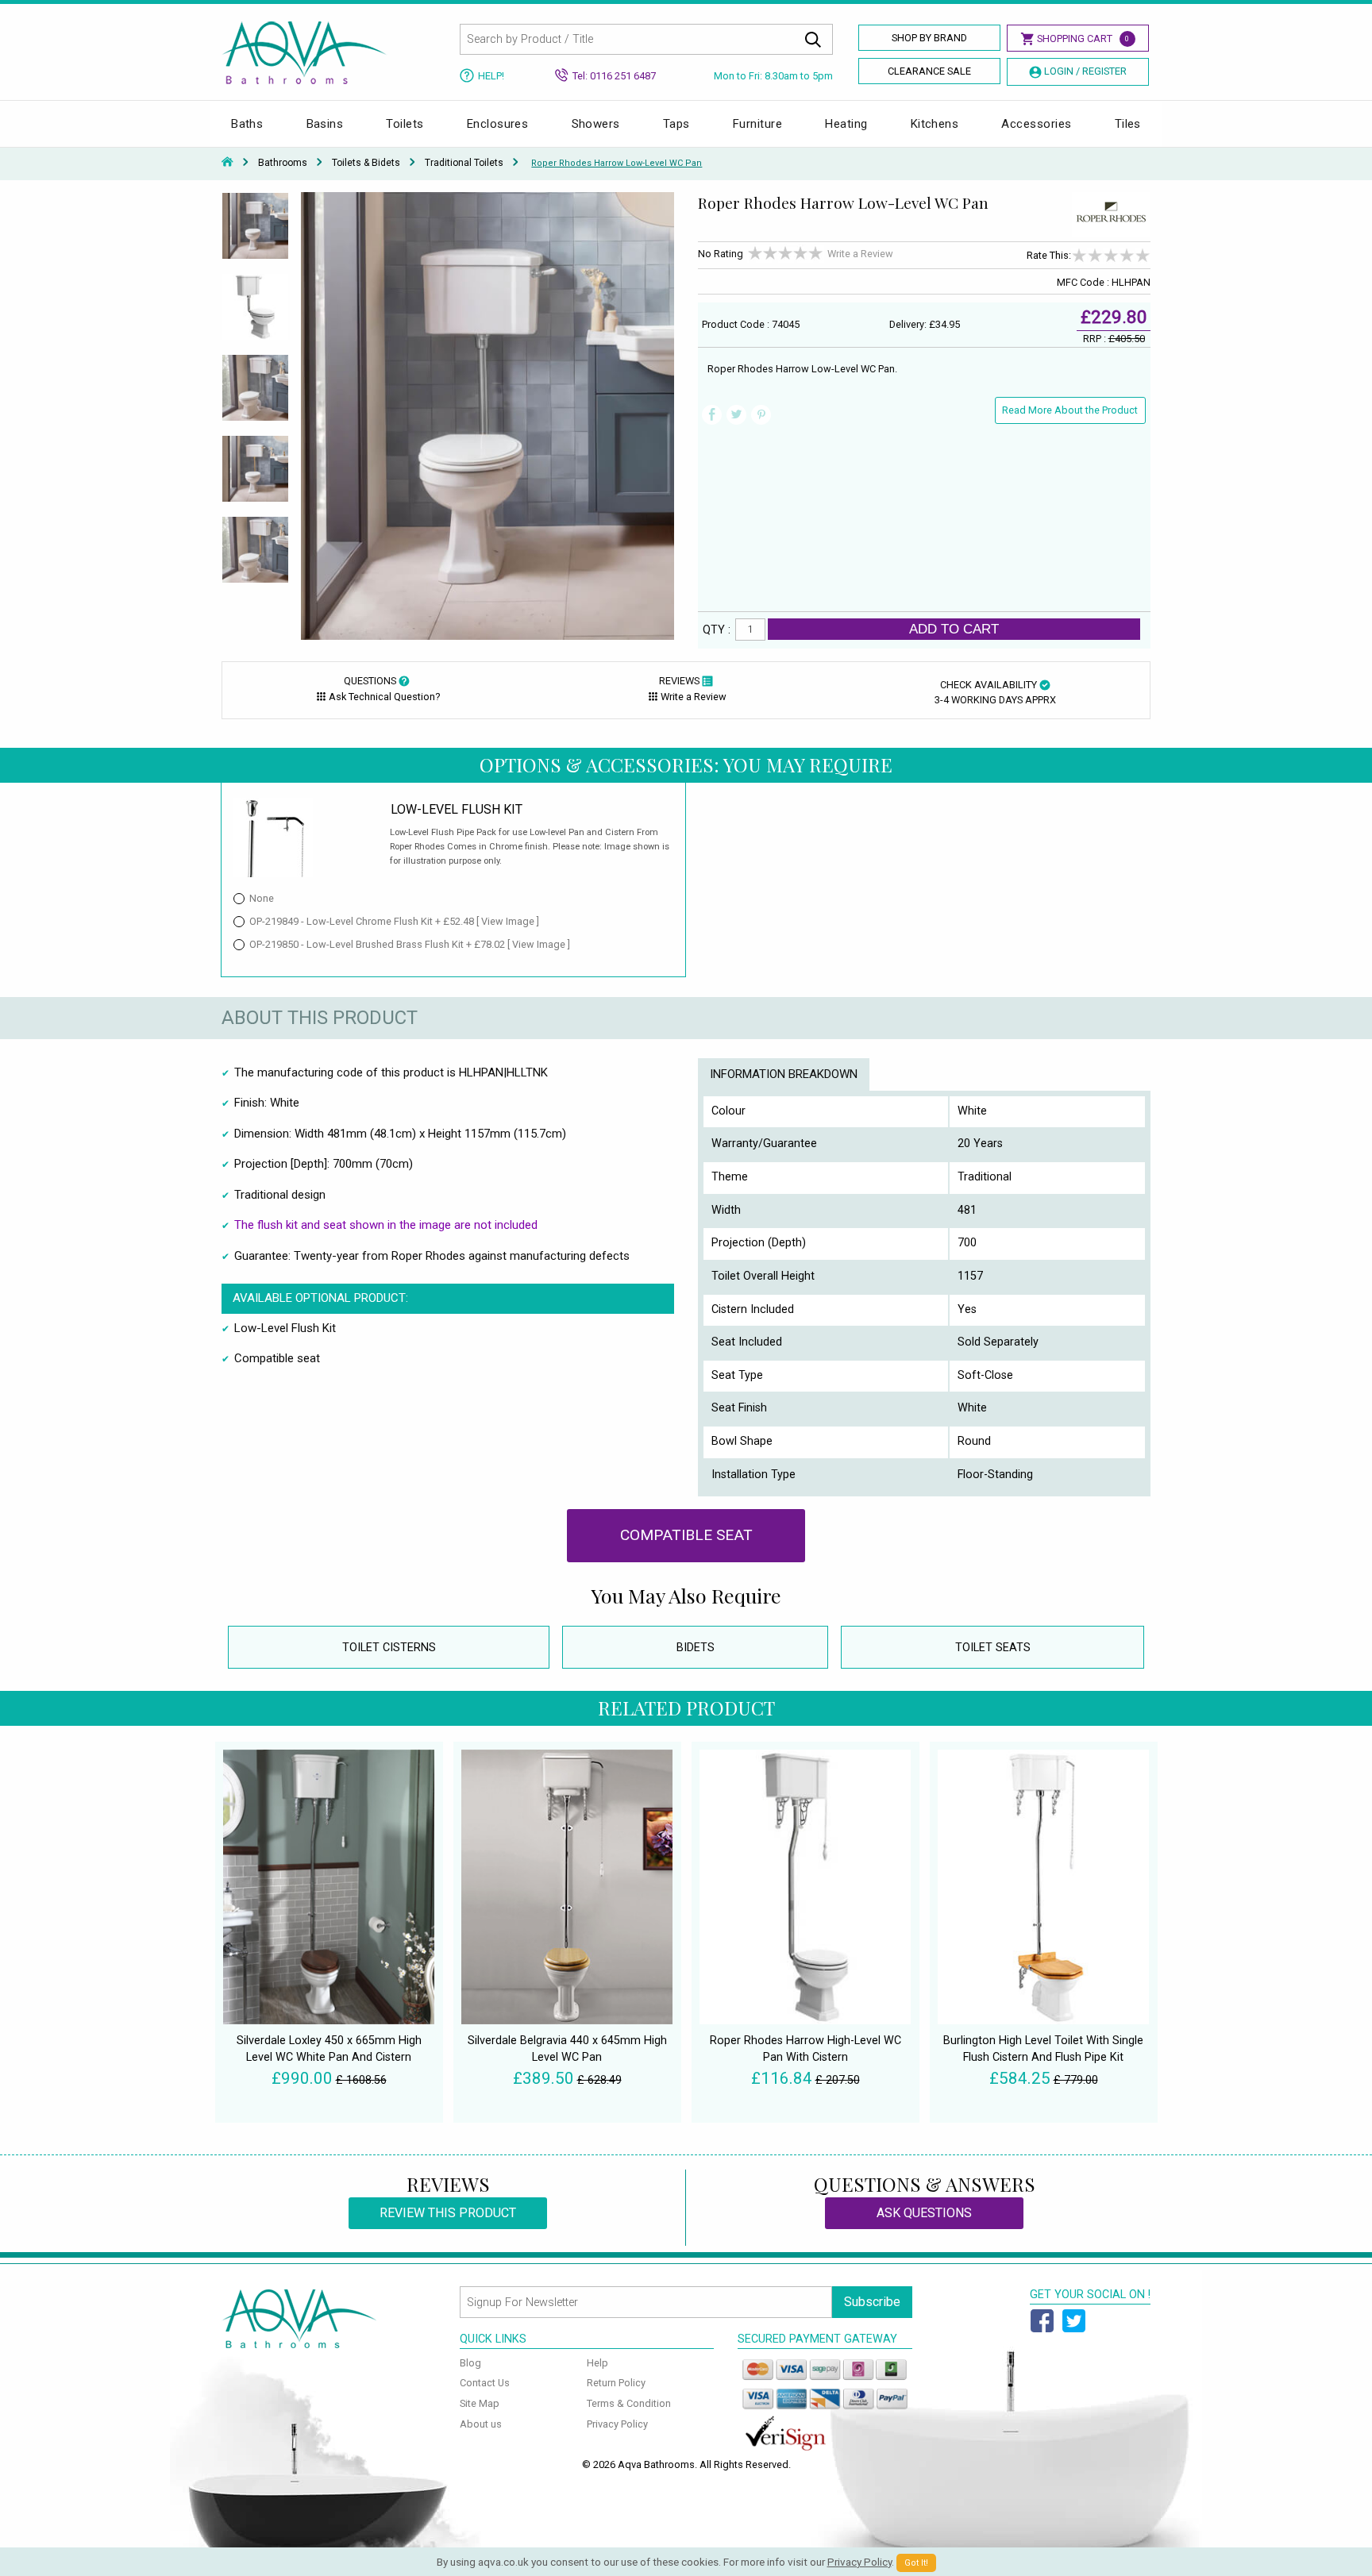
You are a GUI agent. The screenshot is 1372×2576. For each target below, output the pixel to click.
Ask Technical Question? (384, 697)
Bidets (696, 1648)
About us (481, 2424)
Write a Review (860, 254)
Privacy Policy (617, 2424)
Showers (596, 124)
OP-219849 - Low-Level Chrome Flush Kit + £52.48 (394, 921)
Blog (470, 2363)
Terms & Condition (629, 2403)
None (262, 898)
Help (597, 2363)
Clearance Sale (929, 71)
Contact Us (485, 2383)
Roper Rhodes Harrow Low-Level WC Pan (617, 163)
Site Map (480, 2403)
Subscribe (872, 2302)
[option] (255, 233)
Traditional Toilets (464, 163)
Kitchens (935, 124)
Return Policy (616, 2383)
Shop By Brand (929, 38)
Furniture (757, 124)
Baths (247, 124)
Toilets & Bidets (366, 163)
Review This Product (448, 2213)
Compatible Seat (686, 1535)
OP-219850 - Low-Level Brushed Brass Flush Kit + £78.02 (410, 944)
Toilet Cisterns (389, 1648)
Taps (676, 124)
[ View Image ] (508, 921)
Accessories (1036, 124)
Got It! (916, 2563)
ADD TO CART (954, 629)
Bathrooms (283, 163)
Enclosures (498, 124)
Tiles (1128, 124)
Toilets (405, 124)
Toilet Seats (993, 1648)
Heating (846, 124)
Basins (325, 124)
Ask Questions (924, 2213)
